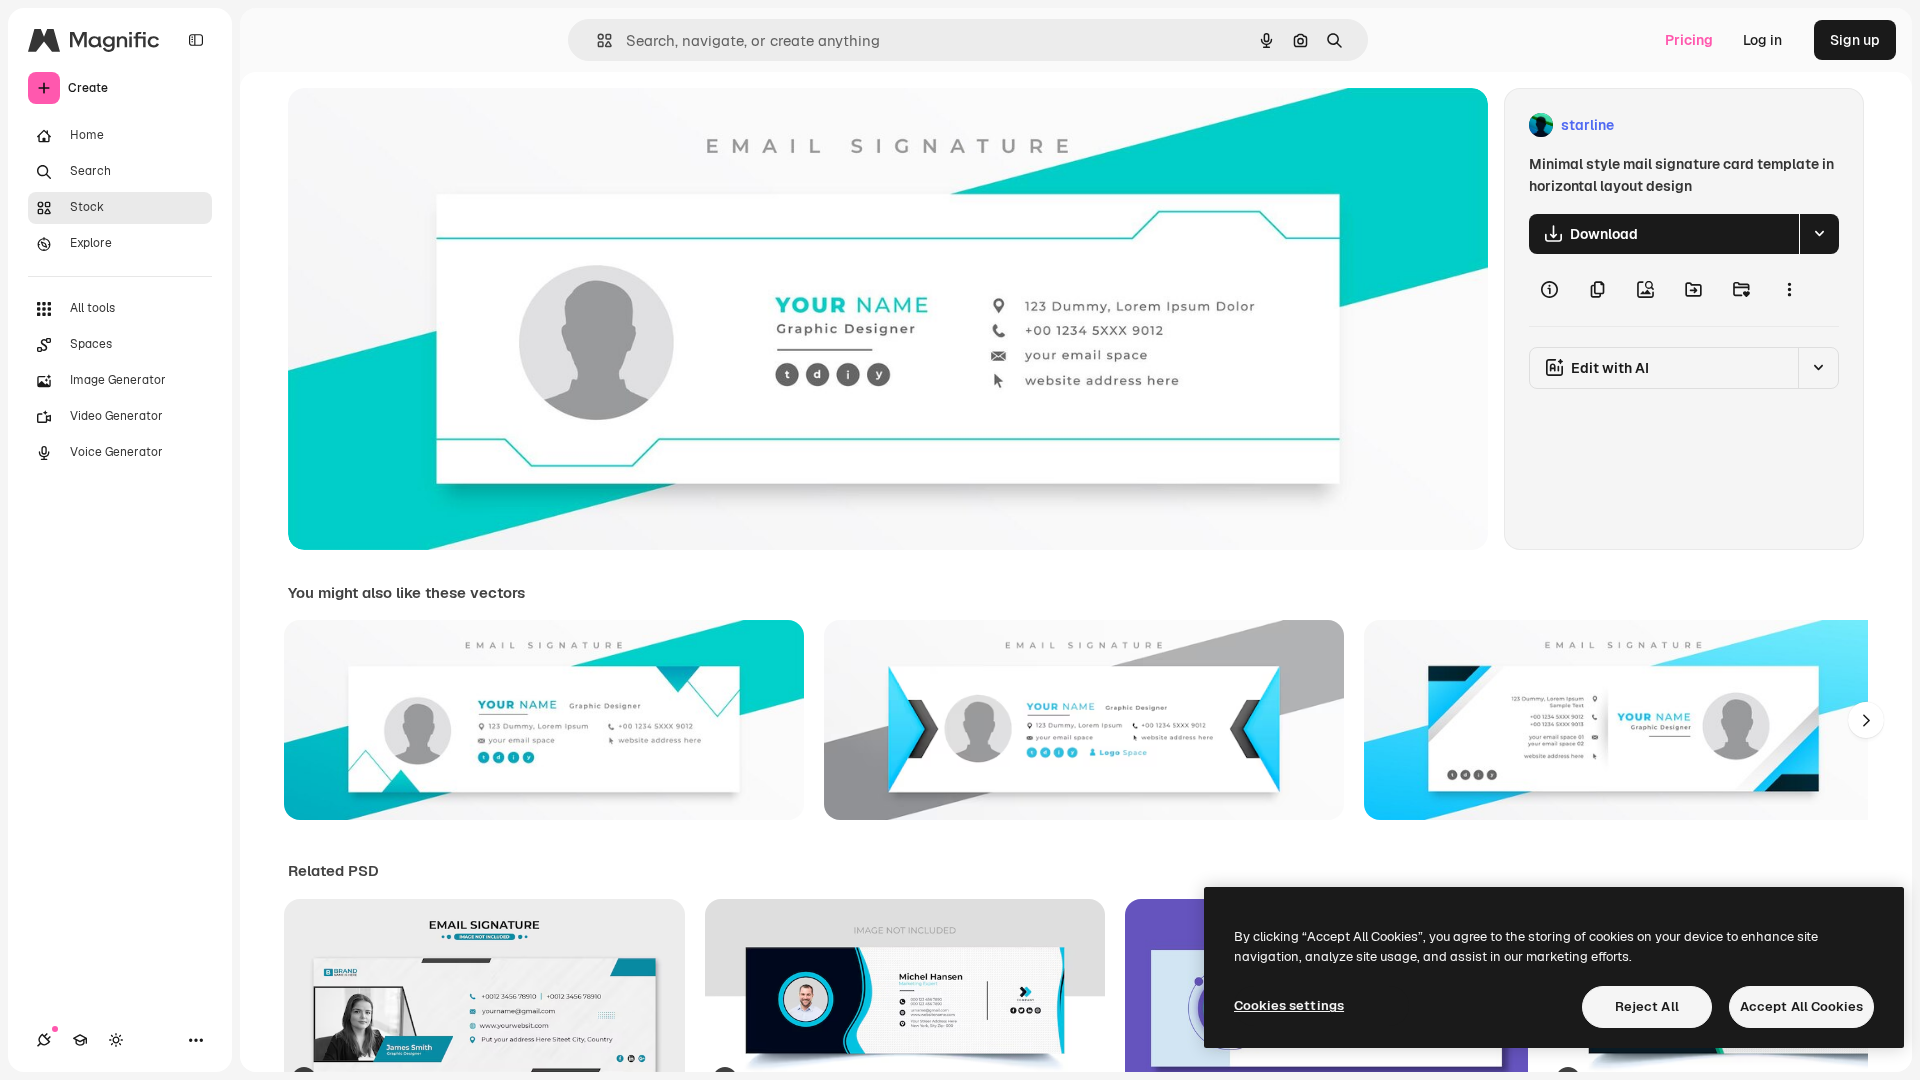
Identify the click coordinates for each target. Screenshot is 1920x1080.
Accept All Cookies (1801, 1006)
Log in (1762, 40)
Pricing (1689, 40)
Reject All (1647, 1006)
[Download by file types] (1819, 234)
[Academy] (80, 1040)
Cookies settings (1289, 1005)
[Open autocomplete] (596, 40)
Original (416, 125)
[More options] (1789, 290)
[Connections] (44, 1040)
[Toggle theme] (116, 1040)
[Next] (1866, 720)
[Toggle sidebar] (196, 40)
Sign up (1855, 40)
